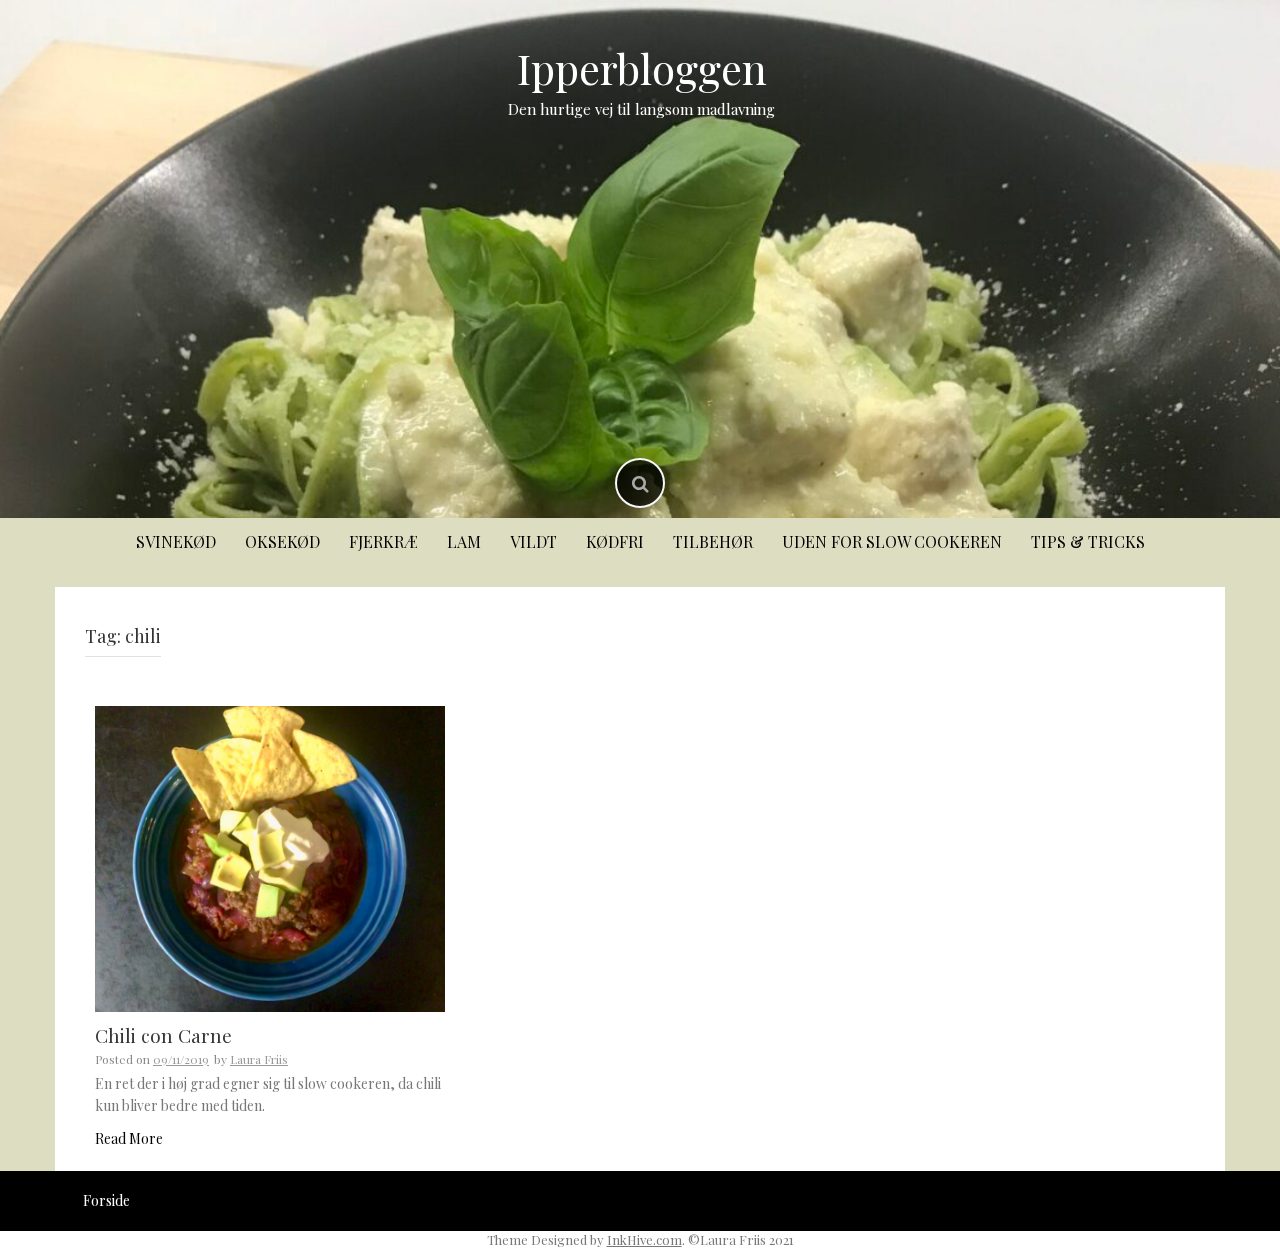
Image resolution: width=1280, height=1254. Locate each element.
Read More (129, 1138)
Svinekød (176, 541)
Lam (464, 541)
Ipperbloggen (642, 68)
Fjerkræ (383, 541)
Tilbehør (713, 541)
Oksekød (282, 541)
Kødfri (615, 541)
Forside (106, 1200)
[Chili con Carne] (270, 857)
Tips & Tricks (1088, 541)
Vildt (533, 541)
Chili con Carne (163, 1035)
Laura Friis (259, 1059)
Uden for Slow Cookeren (892, 541)
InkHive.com (644, 1239)
